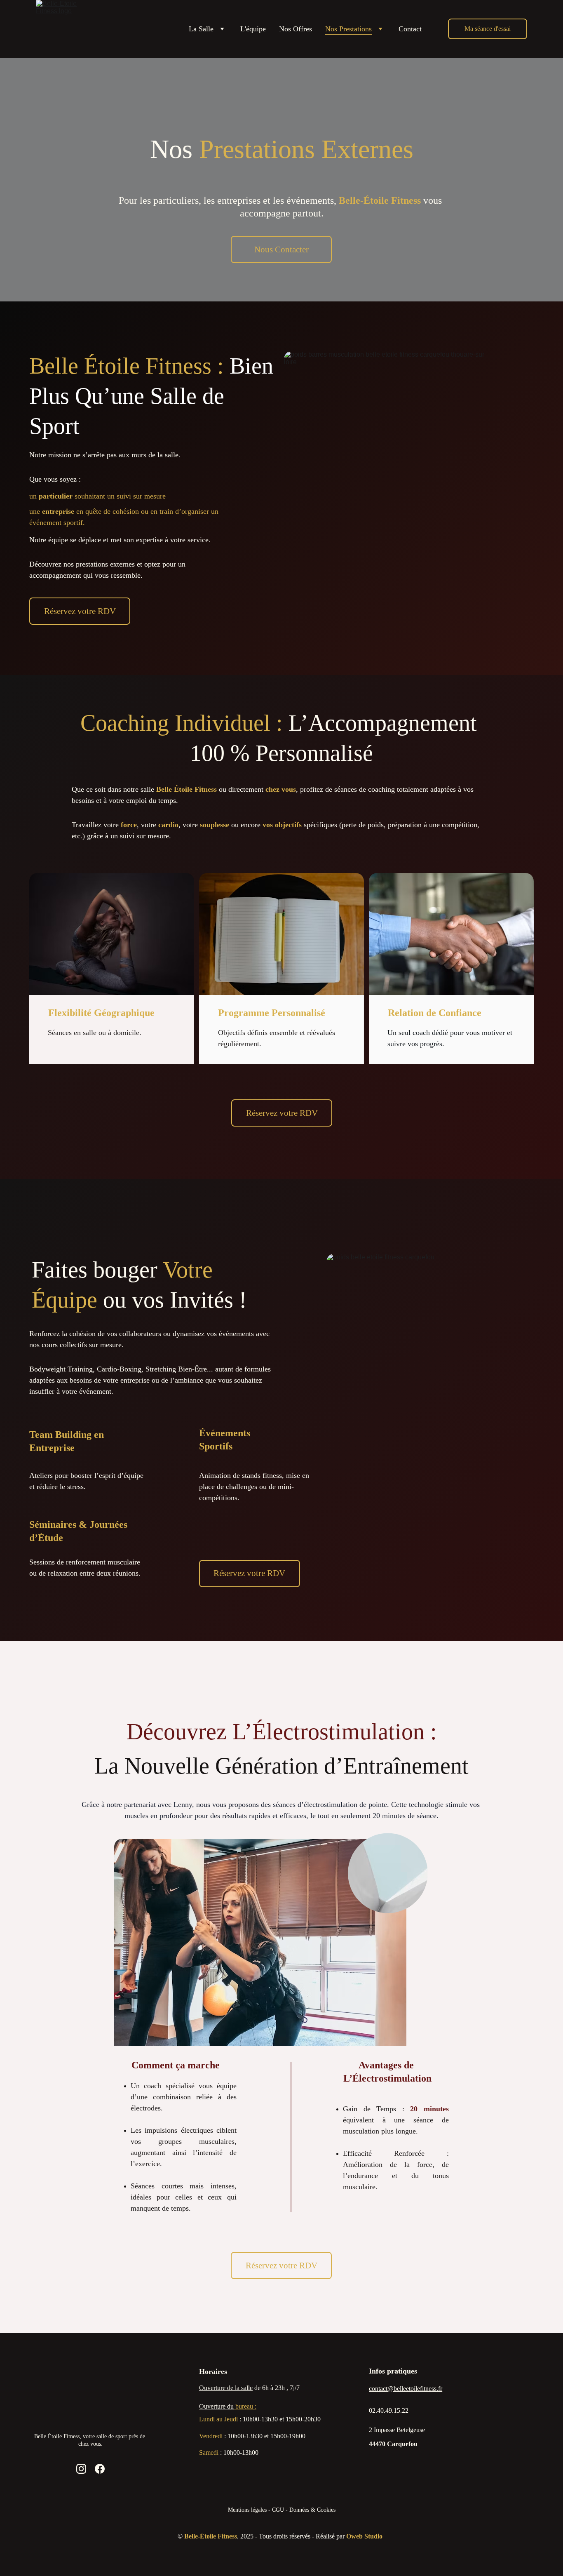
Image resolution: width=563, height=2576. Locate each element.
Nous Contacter (281, 249)
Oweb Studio (364, 2536)
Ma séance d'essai (488, 29)
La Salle (201, 29)
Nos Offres (296, 29)
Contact (410, 29)
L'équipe (253, 29)
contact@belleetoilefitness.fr (406, 2389)
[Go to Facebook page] (100, 2469)
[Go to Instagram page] (81, 2469)
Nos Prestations (348, 29)
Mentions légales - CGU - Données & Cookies (282, 2510)
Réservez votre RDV (80, 611)
